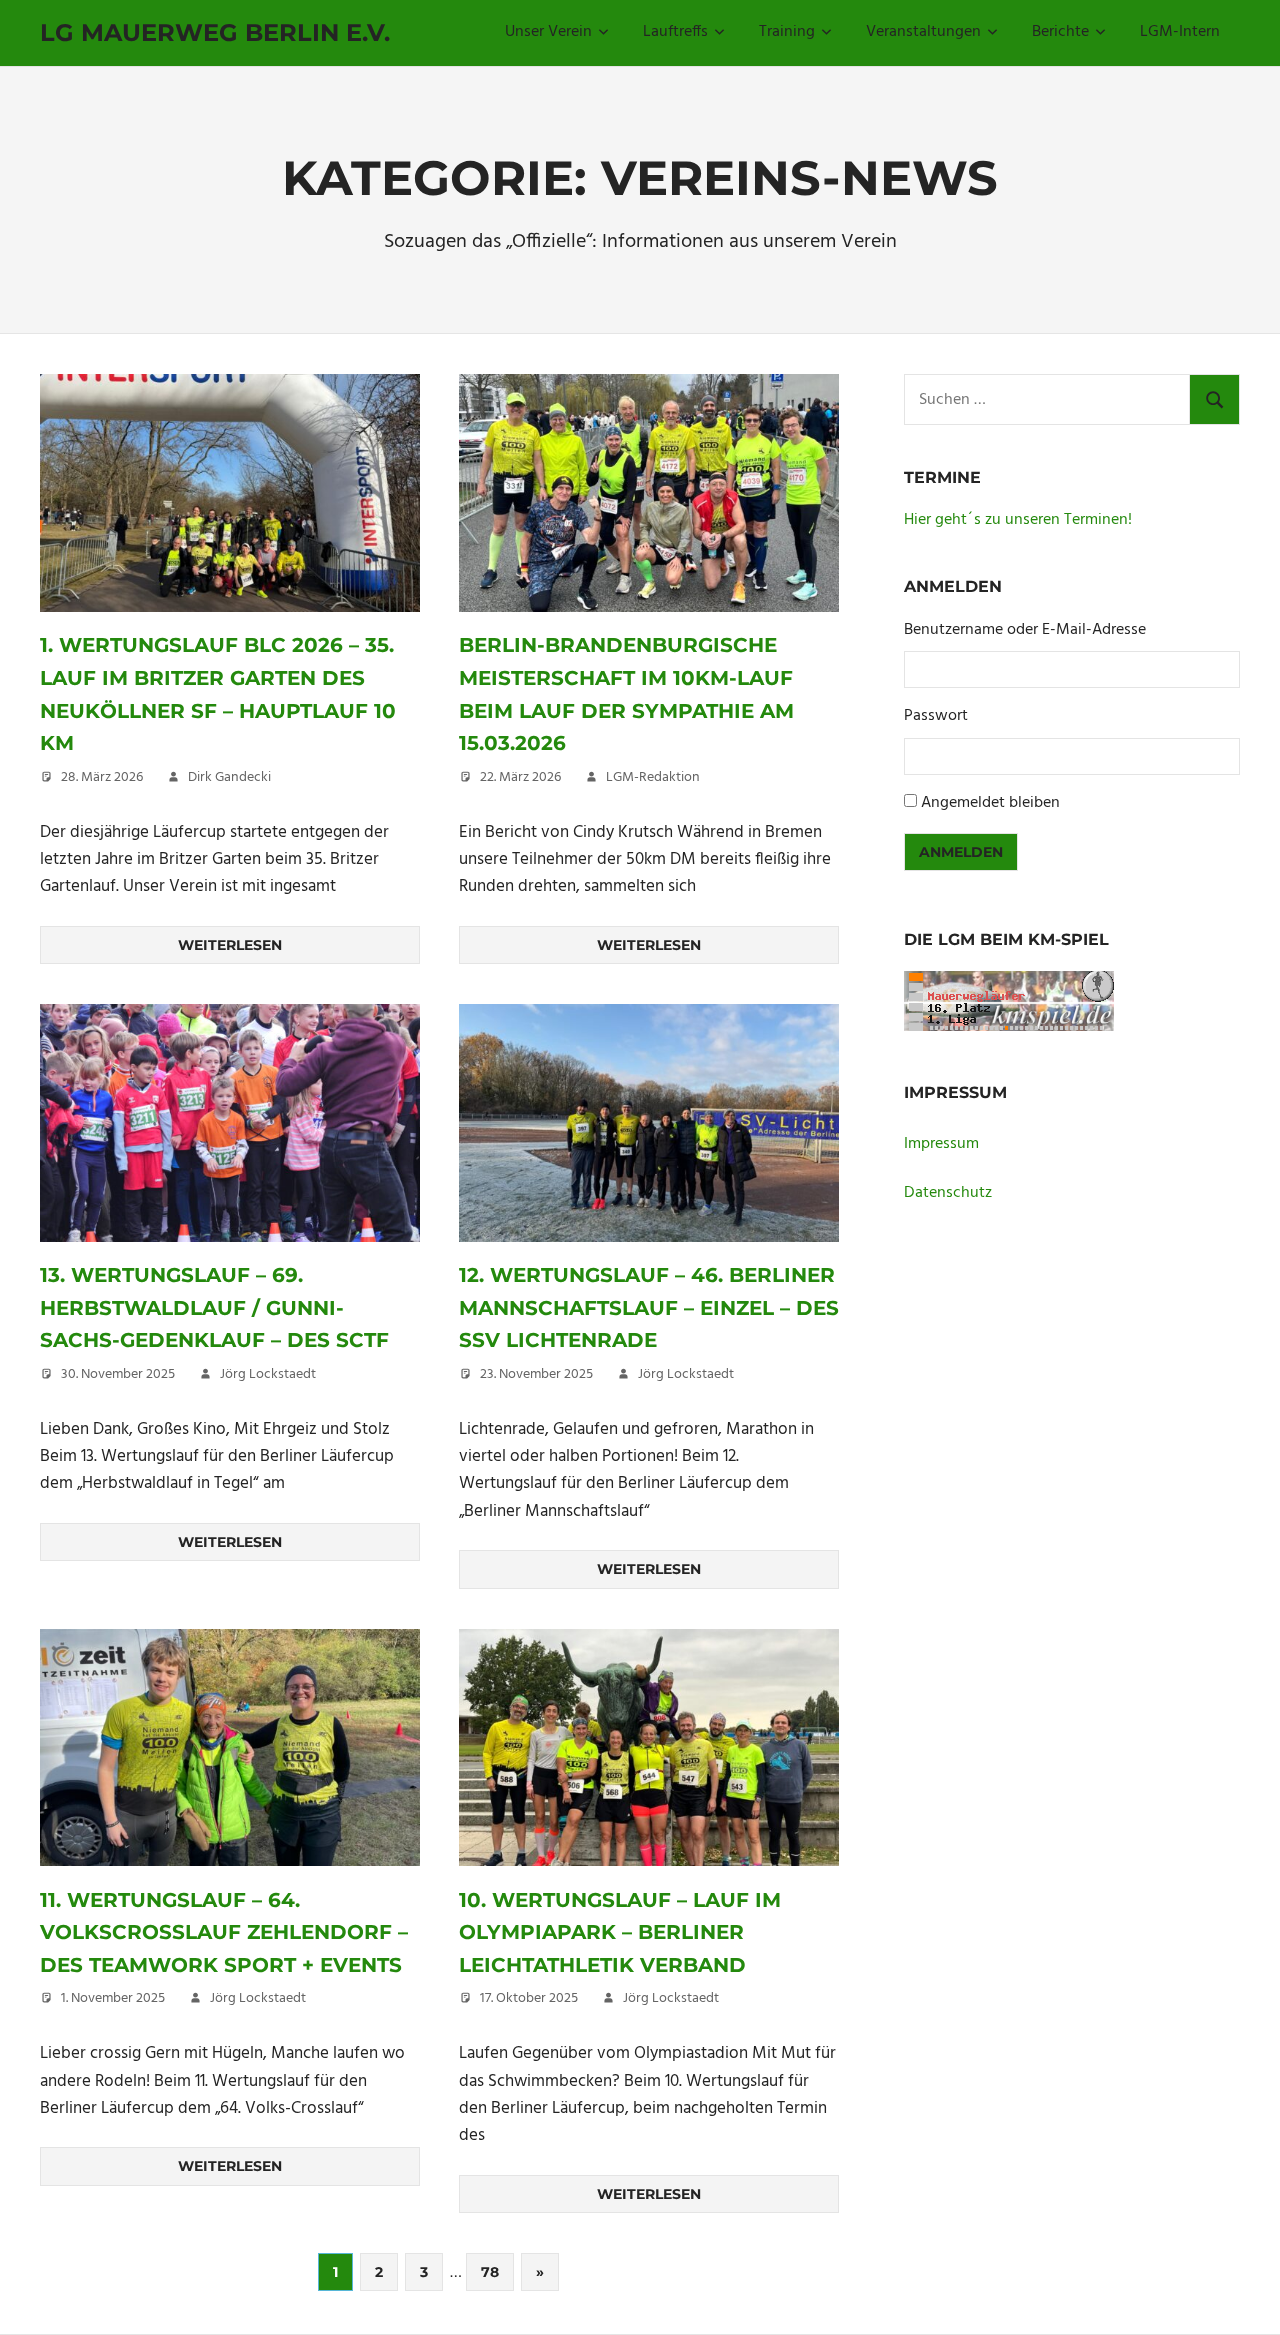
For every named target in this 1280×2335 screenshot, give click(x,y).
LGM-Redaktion (653, 777)
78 (490, 2272)
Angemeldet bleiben (990, 803)
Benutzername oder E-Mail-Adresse (1025, 630)
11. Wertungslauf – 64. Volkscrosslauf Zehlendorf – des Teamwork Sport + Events (224, 1932)
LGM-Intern (1180, 32)
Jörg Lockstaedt (268, 1374)
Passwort (936, 716)
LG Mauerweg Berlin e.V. (215, 32)
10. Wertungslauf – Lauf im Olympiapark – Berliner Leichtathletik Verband (620, 1932)
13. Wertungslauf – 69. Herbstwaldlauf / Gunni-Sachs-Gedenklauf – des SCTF (214, 1307)
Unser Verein (548, 32)
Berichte (1060, 32)
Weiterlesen (230, 945)
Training (787, 32)
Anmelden (961, 852)
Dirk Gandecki (229, 777)
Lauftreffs (675, 32)
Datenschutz (948, 1193)
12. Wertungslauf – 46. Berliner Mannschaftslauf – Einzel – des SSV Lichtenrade (649, 1307)
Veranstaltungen (923, 32)
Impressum (941, 1144)
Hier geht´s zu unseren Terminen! (1018, 520)
